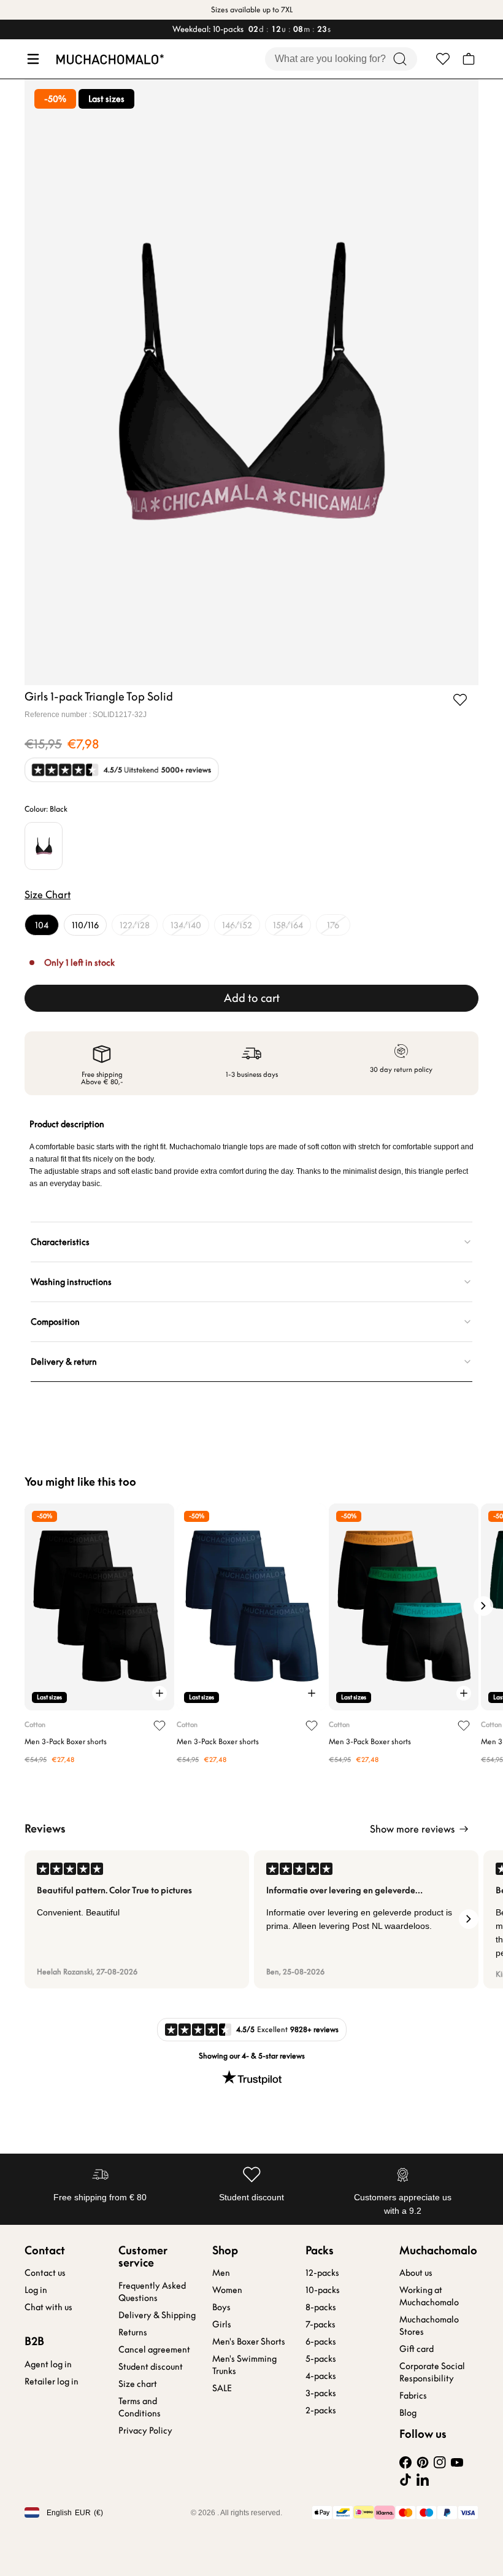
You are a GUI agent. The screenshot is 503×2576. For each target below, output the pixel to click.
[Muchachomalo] (110, 59)
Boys (221, 2307)
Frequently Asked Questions (152, 2292)
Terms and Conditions (140, 2407)
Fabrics (413, 2396)
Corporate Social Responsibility (432, 2372)
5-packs (321, 2359)
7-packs (321, 2324)
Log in (36, 2290)
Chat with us (48, 2307)
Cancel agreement (154, 2349)
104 (42, 925)
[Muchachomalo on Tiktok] (405, 2480)
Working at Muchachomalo (429, 2296)
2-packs (321, 2410)
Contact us (45, 2273)
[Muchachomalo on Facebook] (405, 2462)
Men (221, 2273)
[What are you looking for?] (400, 59)
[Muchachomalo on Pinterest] (423, 2462)
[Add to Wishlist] (460, 700)
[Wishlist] (443, 59)
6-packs (321, 2341)
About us (416, 2273)
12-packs (322, 2273)
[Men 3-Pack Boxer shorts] (99, 1607)
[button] (32, 59)
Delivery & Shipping (157, 2315)
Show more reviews (412, 1829)
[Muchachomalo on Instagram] (440, 2462)
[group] (137, 1919)
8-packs (321, 2307)
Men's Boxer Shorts (249, 2341)
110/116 (85, 925)
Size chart (138, 2384)
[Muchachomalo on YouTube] (457, 2462)
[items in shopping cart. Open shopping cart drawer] (469, 59)
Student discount (151, 2367)
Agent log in (48, 2364)
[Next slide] (483, 1606)
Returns (133, 2332)
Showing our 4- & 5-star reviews (252, 2056)
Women (227, 2290)
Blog (408, 2413)
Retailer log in (52, 2381)
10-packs (323, 2290)
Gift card (417, 2349)
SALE (222, 2388)
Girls (222, 2324)
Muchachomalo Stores (429, 2326)
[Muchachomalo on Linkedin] (423, 2480)
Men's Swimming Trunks (244, 2365)
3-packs (321, 2393)
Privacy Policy (145, 2431)
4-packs (321, 2376)
